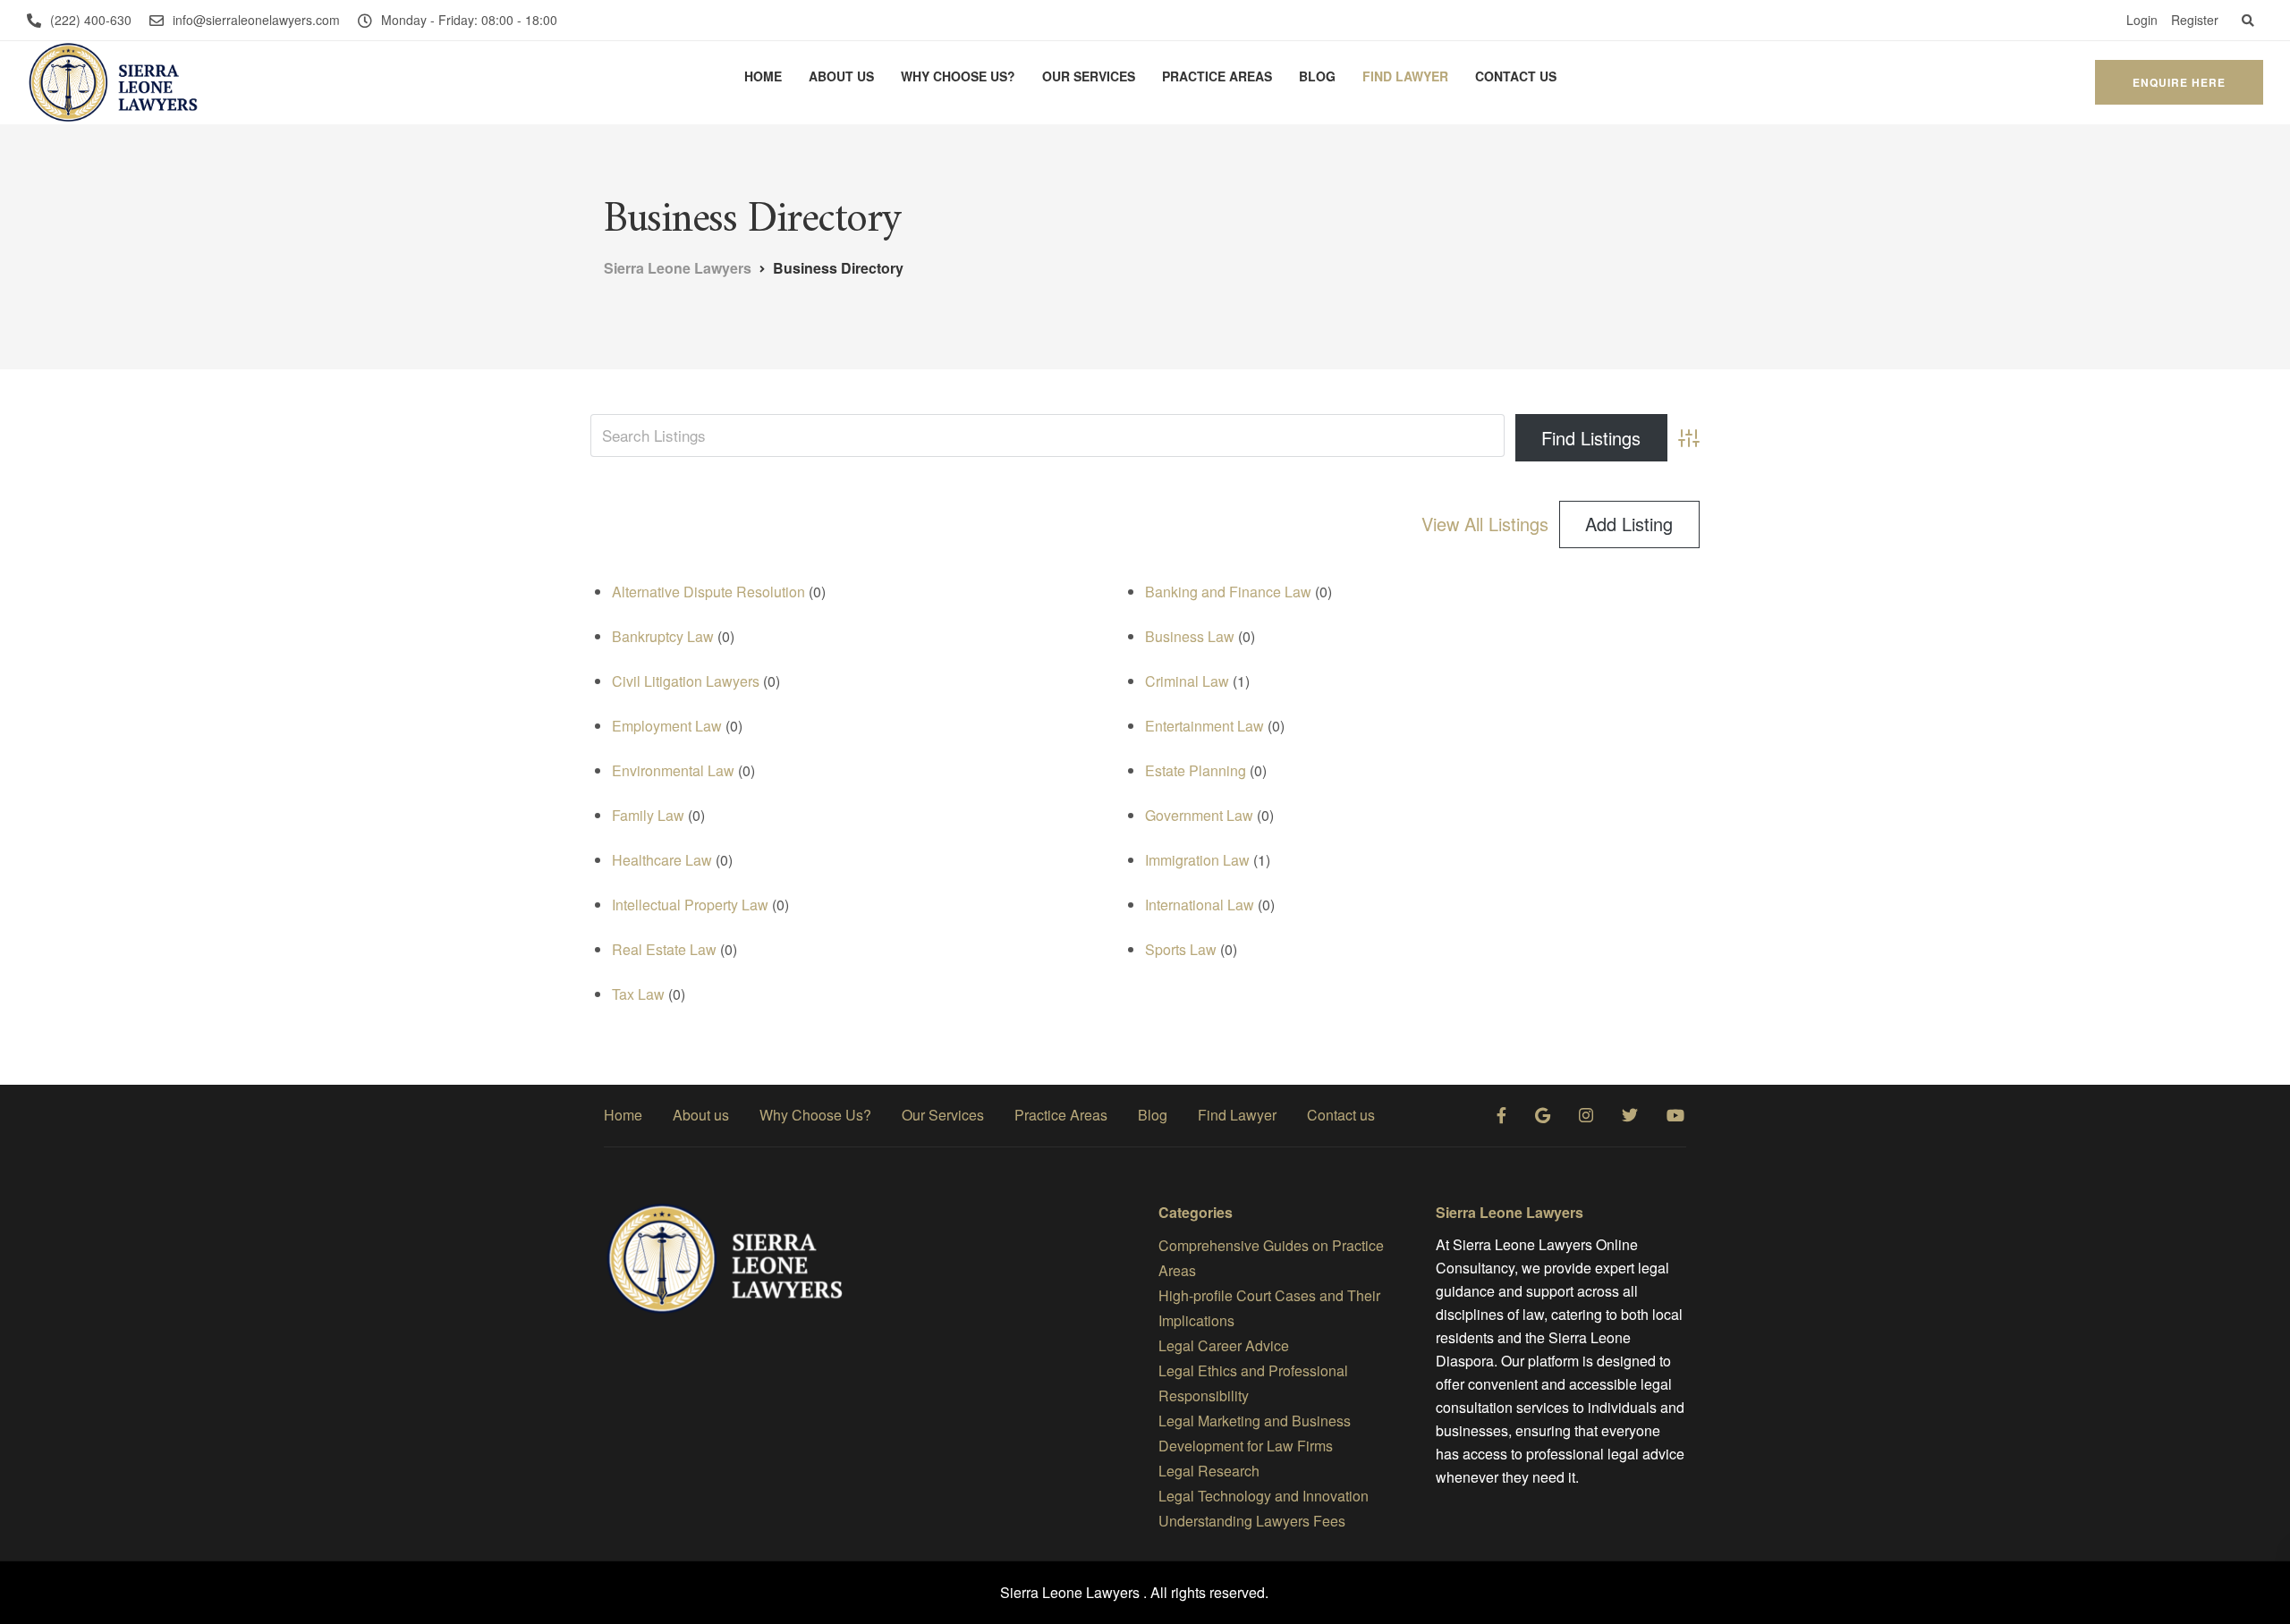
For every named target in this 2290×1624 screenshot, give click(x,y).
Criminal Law (1187, 681)
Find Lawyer (1405, 76)
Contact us (1516, 76)
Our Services (1089, 76)
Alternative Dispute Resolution (708, 592)
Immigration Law (1197, 860)
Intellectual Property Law (690, 905)
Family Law (648, 815)
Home (763, 76)
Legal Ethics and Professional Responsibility (1253, 1383)
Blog (1317, 76)
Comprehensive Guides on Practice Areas (1271, 1258)
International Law (1200, 905)
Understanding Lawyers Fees (1252, 1521)
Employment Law (667, 726)
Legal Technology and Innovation (1264, 1496)
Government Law (1199, 815)
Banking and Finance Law (1228, 592)
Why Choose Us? (958, 76)
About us (841, 76)
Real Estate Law (664, 949)
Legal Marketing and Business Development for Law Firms (1255, 1433)
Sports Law (1181, 949)
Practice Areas (1217, 76)
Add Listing (1629, 524)
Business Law (1190, 636)
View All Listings (1485, 524)
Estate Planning (1196, 770)
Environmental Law (673, 770)
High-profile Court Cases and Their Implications (1269, 1308)
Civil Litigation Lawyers (686, 681)
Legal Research (1209, 1471)
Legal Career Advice (1224, 1345)
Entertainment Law (1204, 726)
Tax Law (638, 994)
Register (2195, 20)
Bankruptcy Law (663, 636)
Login (2142, 20)
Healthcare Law (662, 860)
